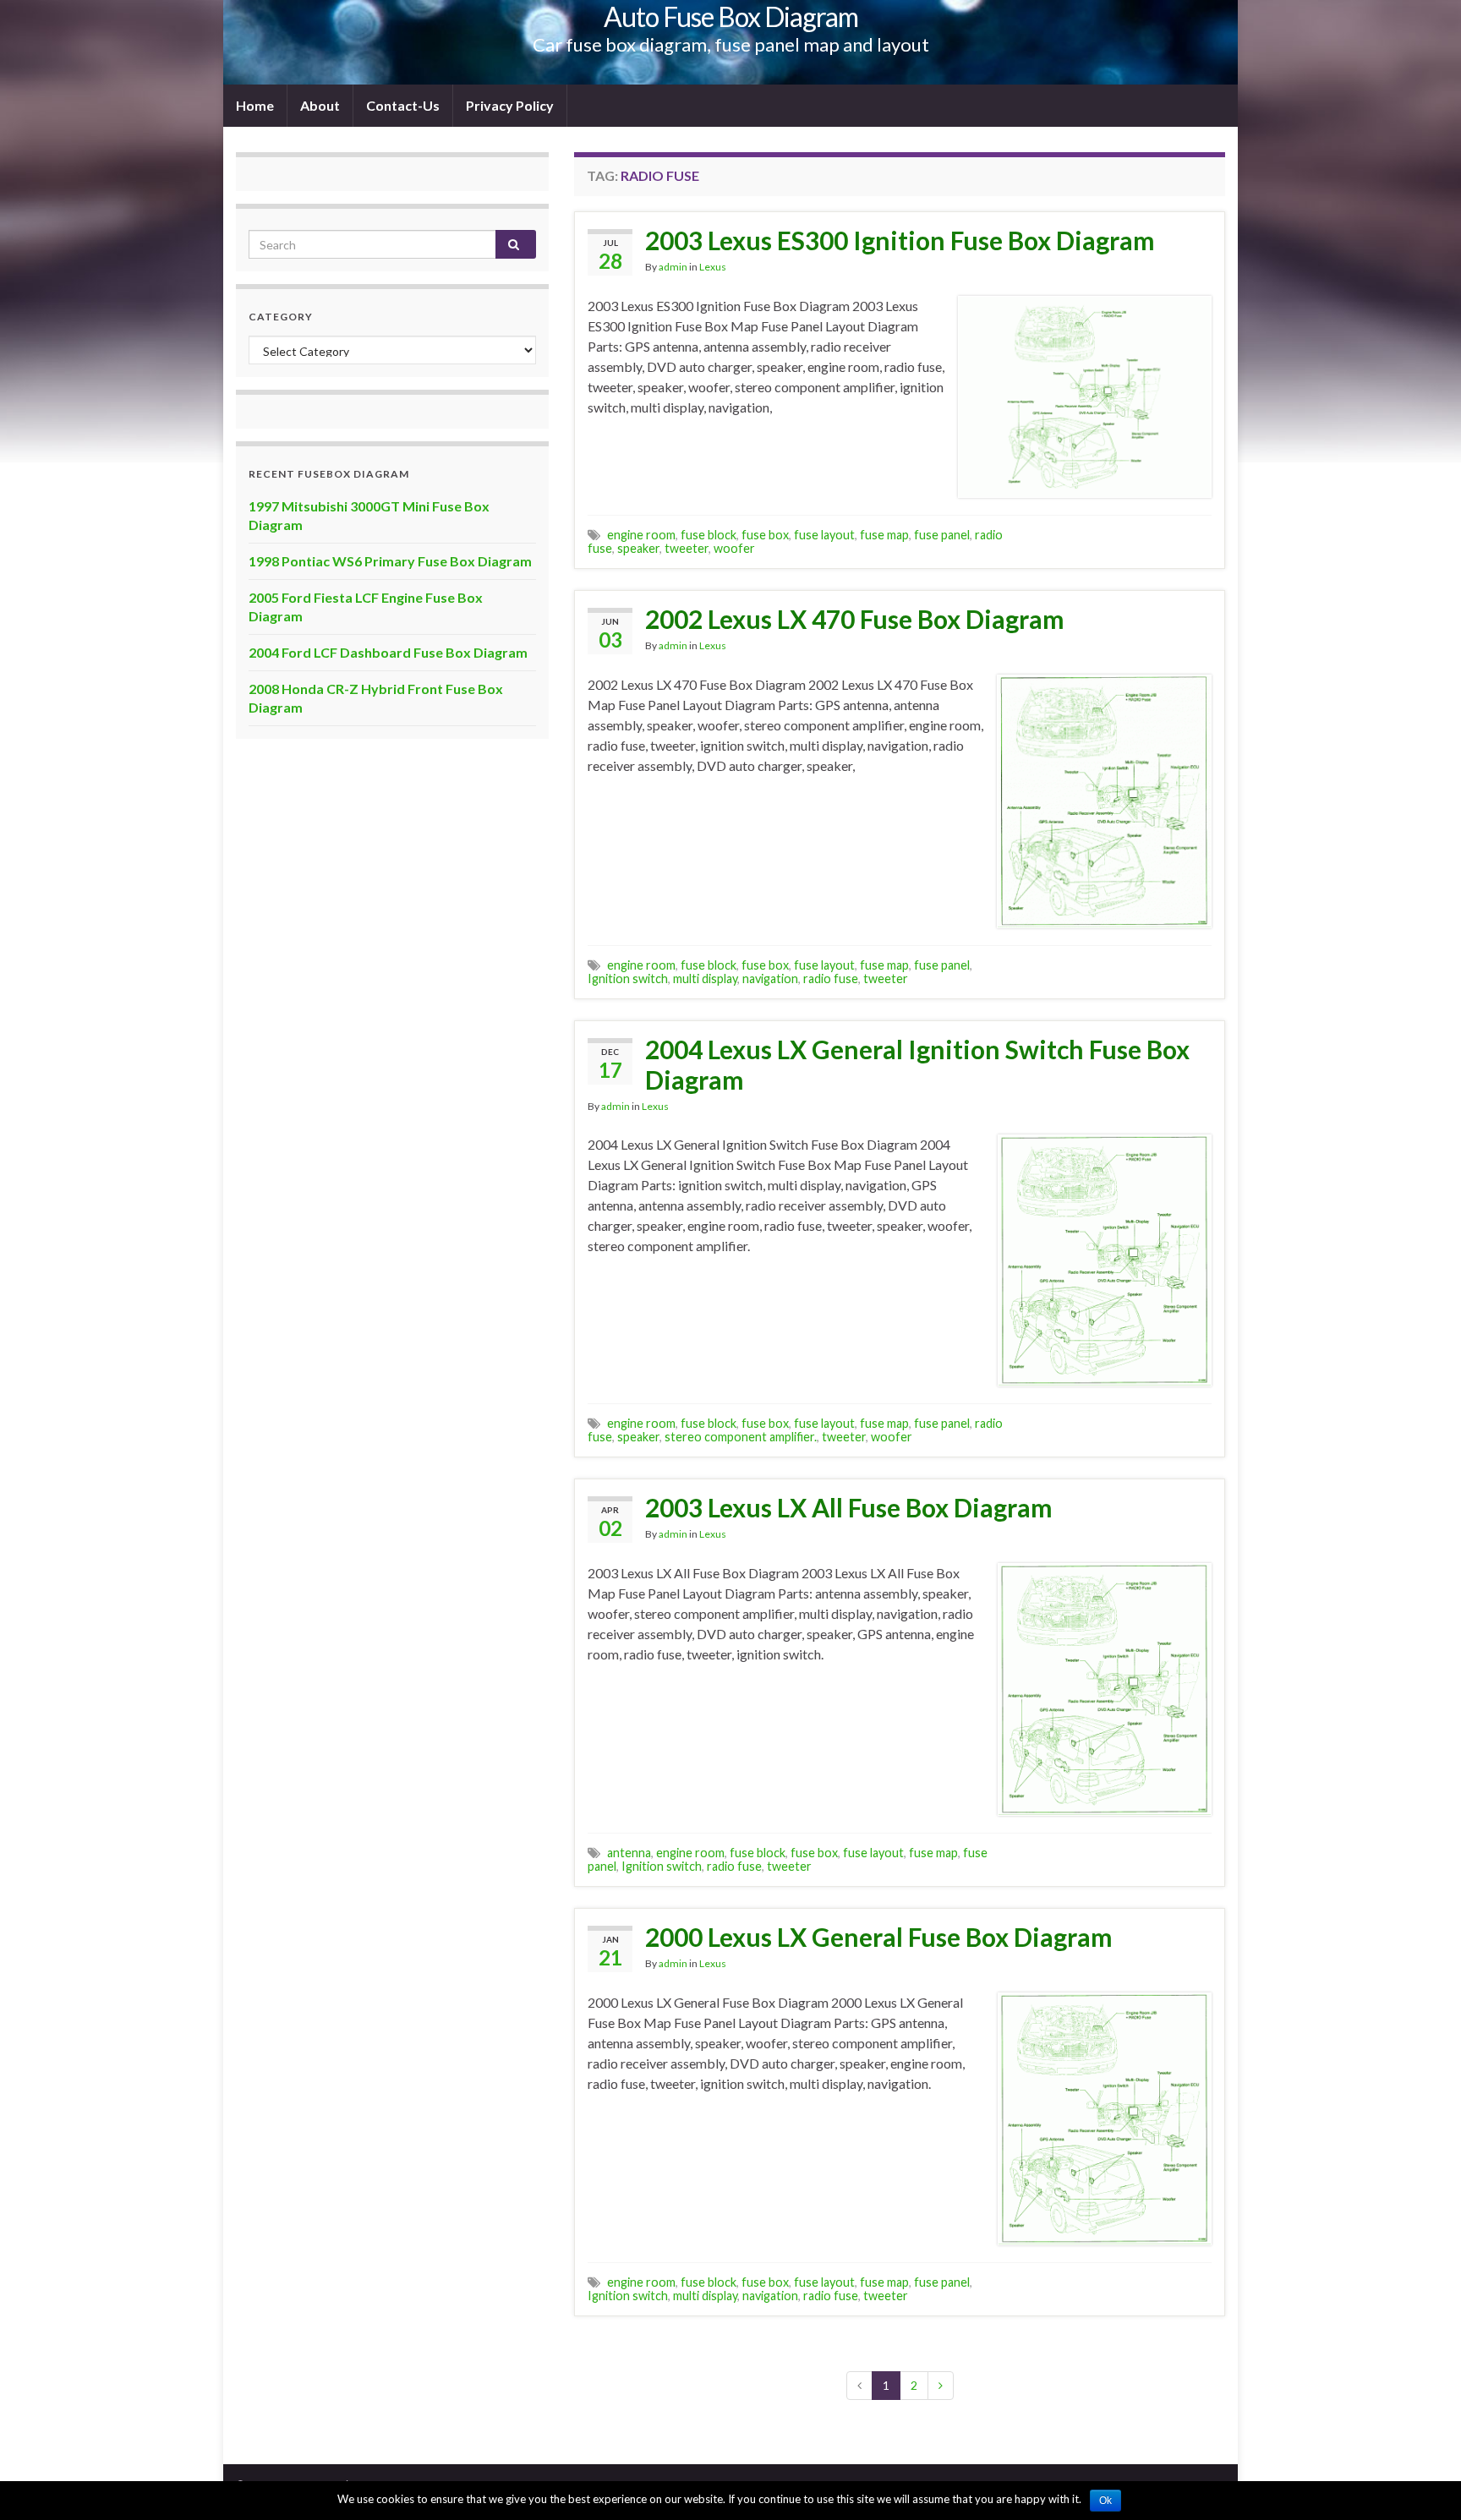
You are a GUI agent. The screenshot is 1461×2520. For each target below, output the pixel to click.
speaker (638, 548)
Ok (1105, 2501)
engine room (641, 535)
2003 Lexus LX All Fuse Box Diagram (849, 1507)
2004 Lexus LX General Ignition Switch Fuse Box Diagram (917, 1064)
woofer (734, 548)
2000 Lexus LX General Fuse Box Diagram (879, 1937)
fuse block (709, 535)
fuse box (765, 535)
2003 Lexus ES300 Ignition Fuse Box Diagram (900, 240)
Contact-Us (403, 105)
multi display (705, 978)
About (320, 105)
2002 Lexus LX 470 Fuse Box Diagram (855, 619)
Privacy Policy (510, 105)
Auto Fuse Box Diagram (731, 16)
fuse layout (824, 535)
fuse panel (942, 535)
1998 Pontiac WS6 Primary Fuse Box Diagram (390, 561)
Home (255, 105)
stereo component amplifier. (741, 1437)
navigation (770, 978)
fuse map (884, 535)
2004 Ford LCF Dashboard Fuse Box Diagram (388, 652)
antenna (629, 1853)
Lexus (713, 267)
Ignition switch (628, 978)
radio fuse (831, 978)
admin (673, 267)
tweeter (687, 548)
